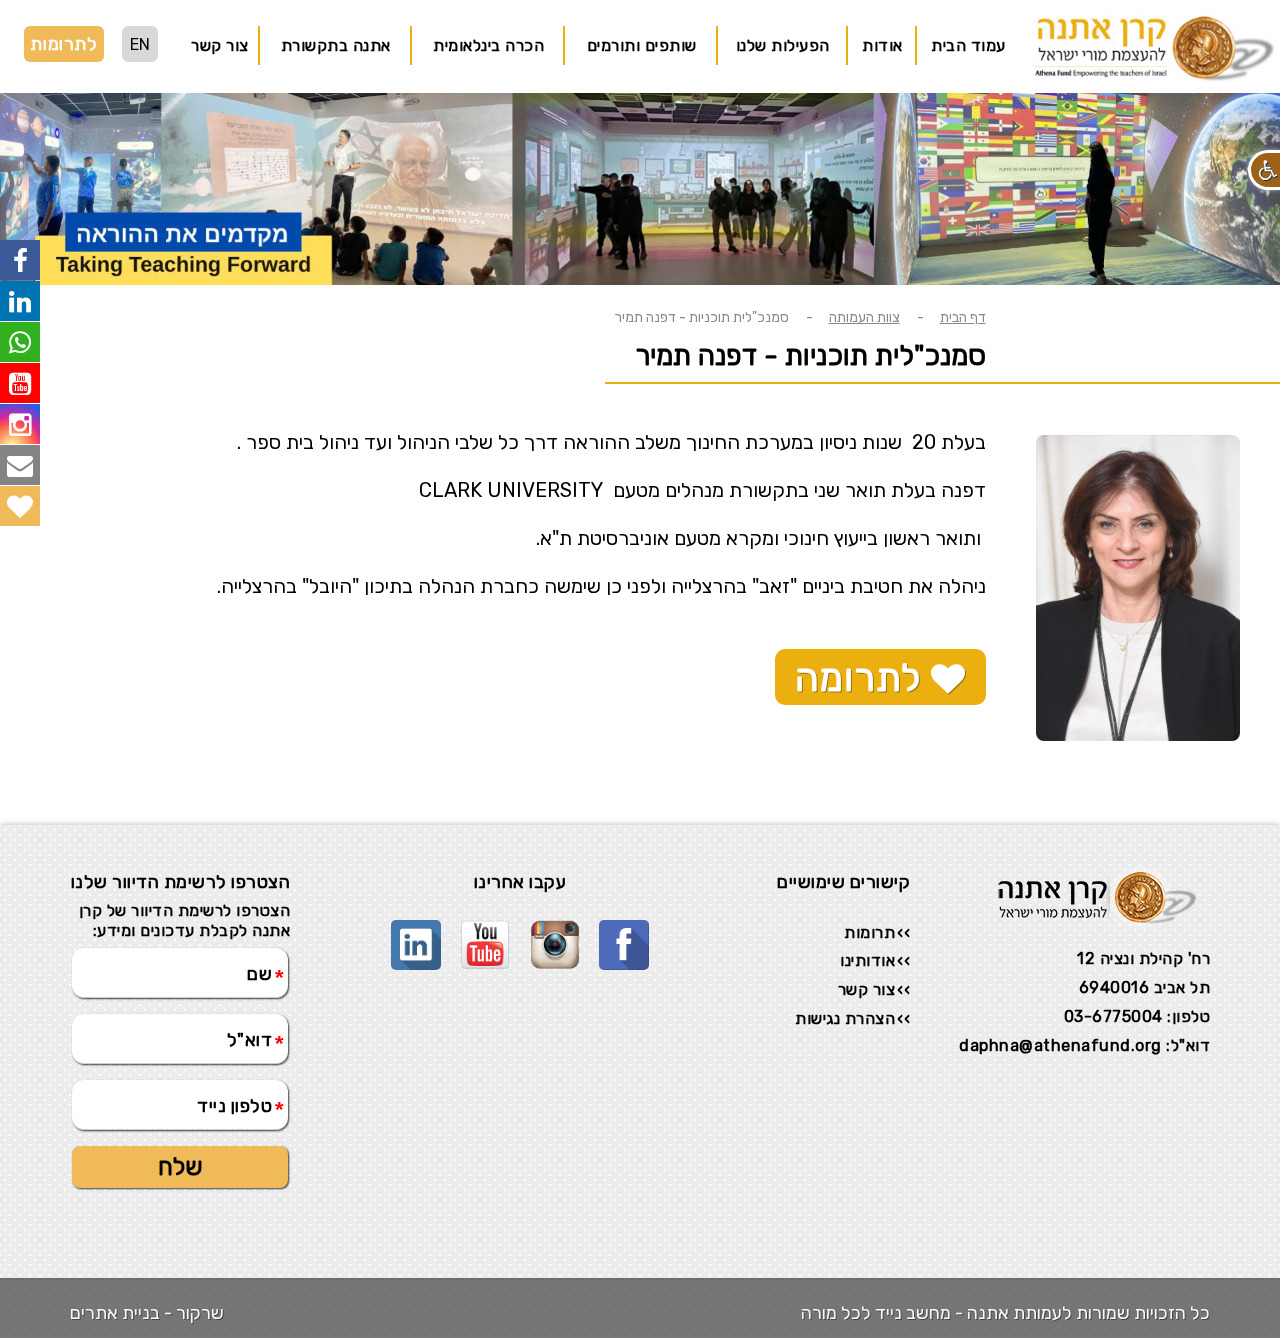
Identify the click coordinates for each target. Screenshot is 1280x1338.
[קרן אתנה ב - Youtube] (20, 383)
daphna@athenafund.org (1060, 1045)
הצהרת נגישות (845, 1018)
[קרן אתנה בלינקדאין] (20, 301)
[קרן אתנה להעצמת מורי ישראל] (1150, 83)
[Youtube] (485, 931)
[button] (1264, 170)
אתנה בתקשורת (336, 45)
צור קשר (220, 45)
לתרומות (63, 44)
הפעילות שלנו (783, 45)
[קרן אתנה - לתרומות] (20, 506)
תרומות (869, 932)
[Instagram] (555, 931)
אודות (882, 45)
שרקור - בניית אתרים (147, 1313)
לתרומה (863, 678)
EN (140, 44)
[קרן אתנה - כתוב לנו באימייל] (20, 465)
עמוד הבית (968, 45)
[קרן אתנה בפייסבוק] (20, 260)
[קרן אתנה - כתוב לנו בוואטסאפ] (20, 342)
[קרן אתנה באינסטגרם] (20, 424)
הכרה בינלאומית (488, 45)
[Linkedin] (416, 931)
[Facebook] (624, 931)
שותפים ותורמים (642, 45)
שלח (180, 1167)
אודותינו (867, 960)
